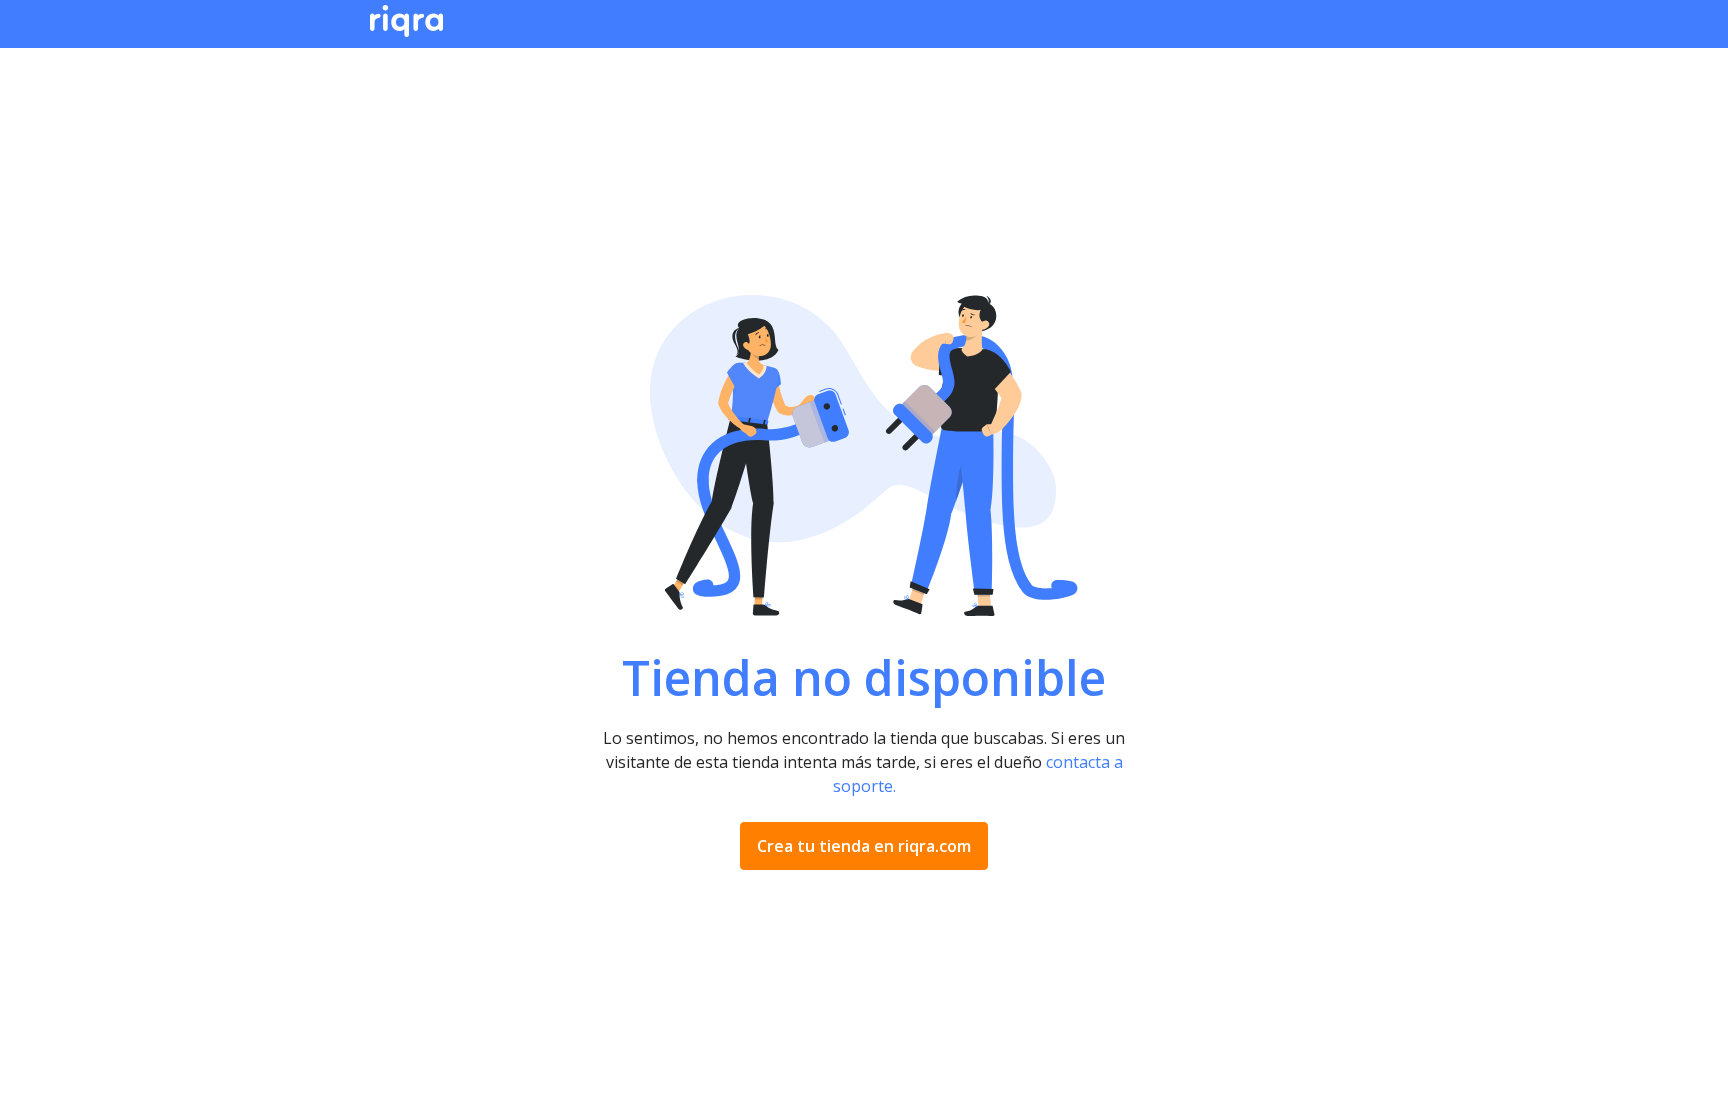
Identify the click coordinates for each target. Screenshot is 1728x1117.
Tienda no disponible (864, 678)
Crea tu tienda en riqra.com (864, 846)
